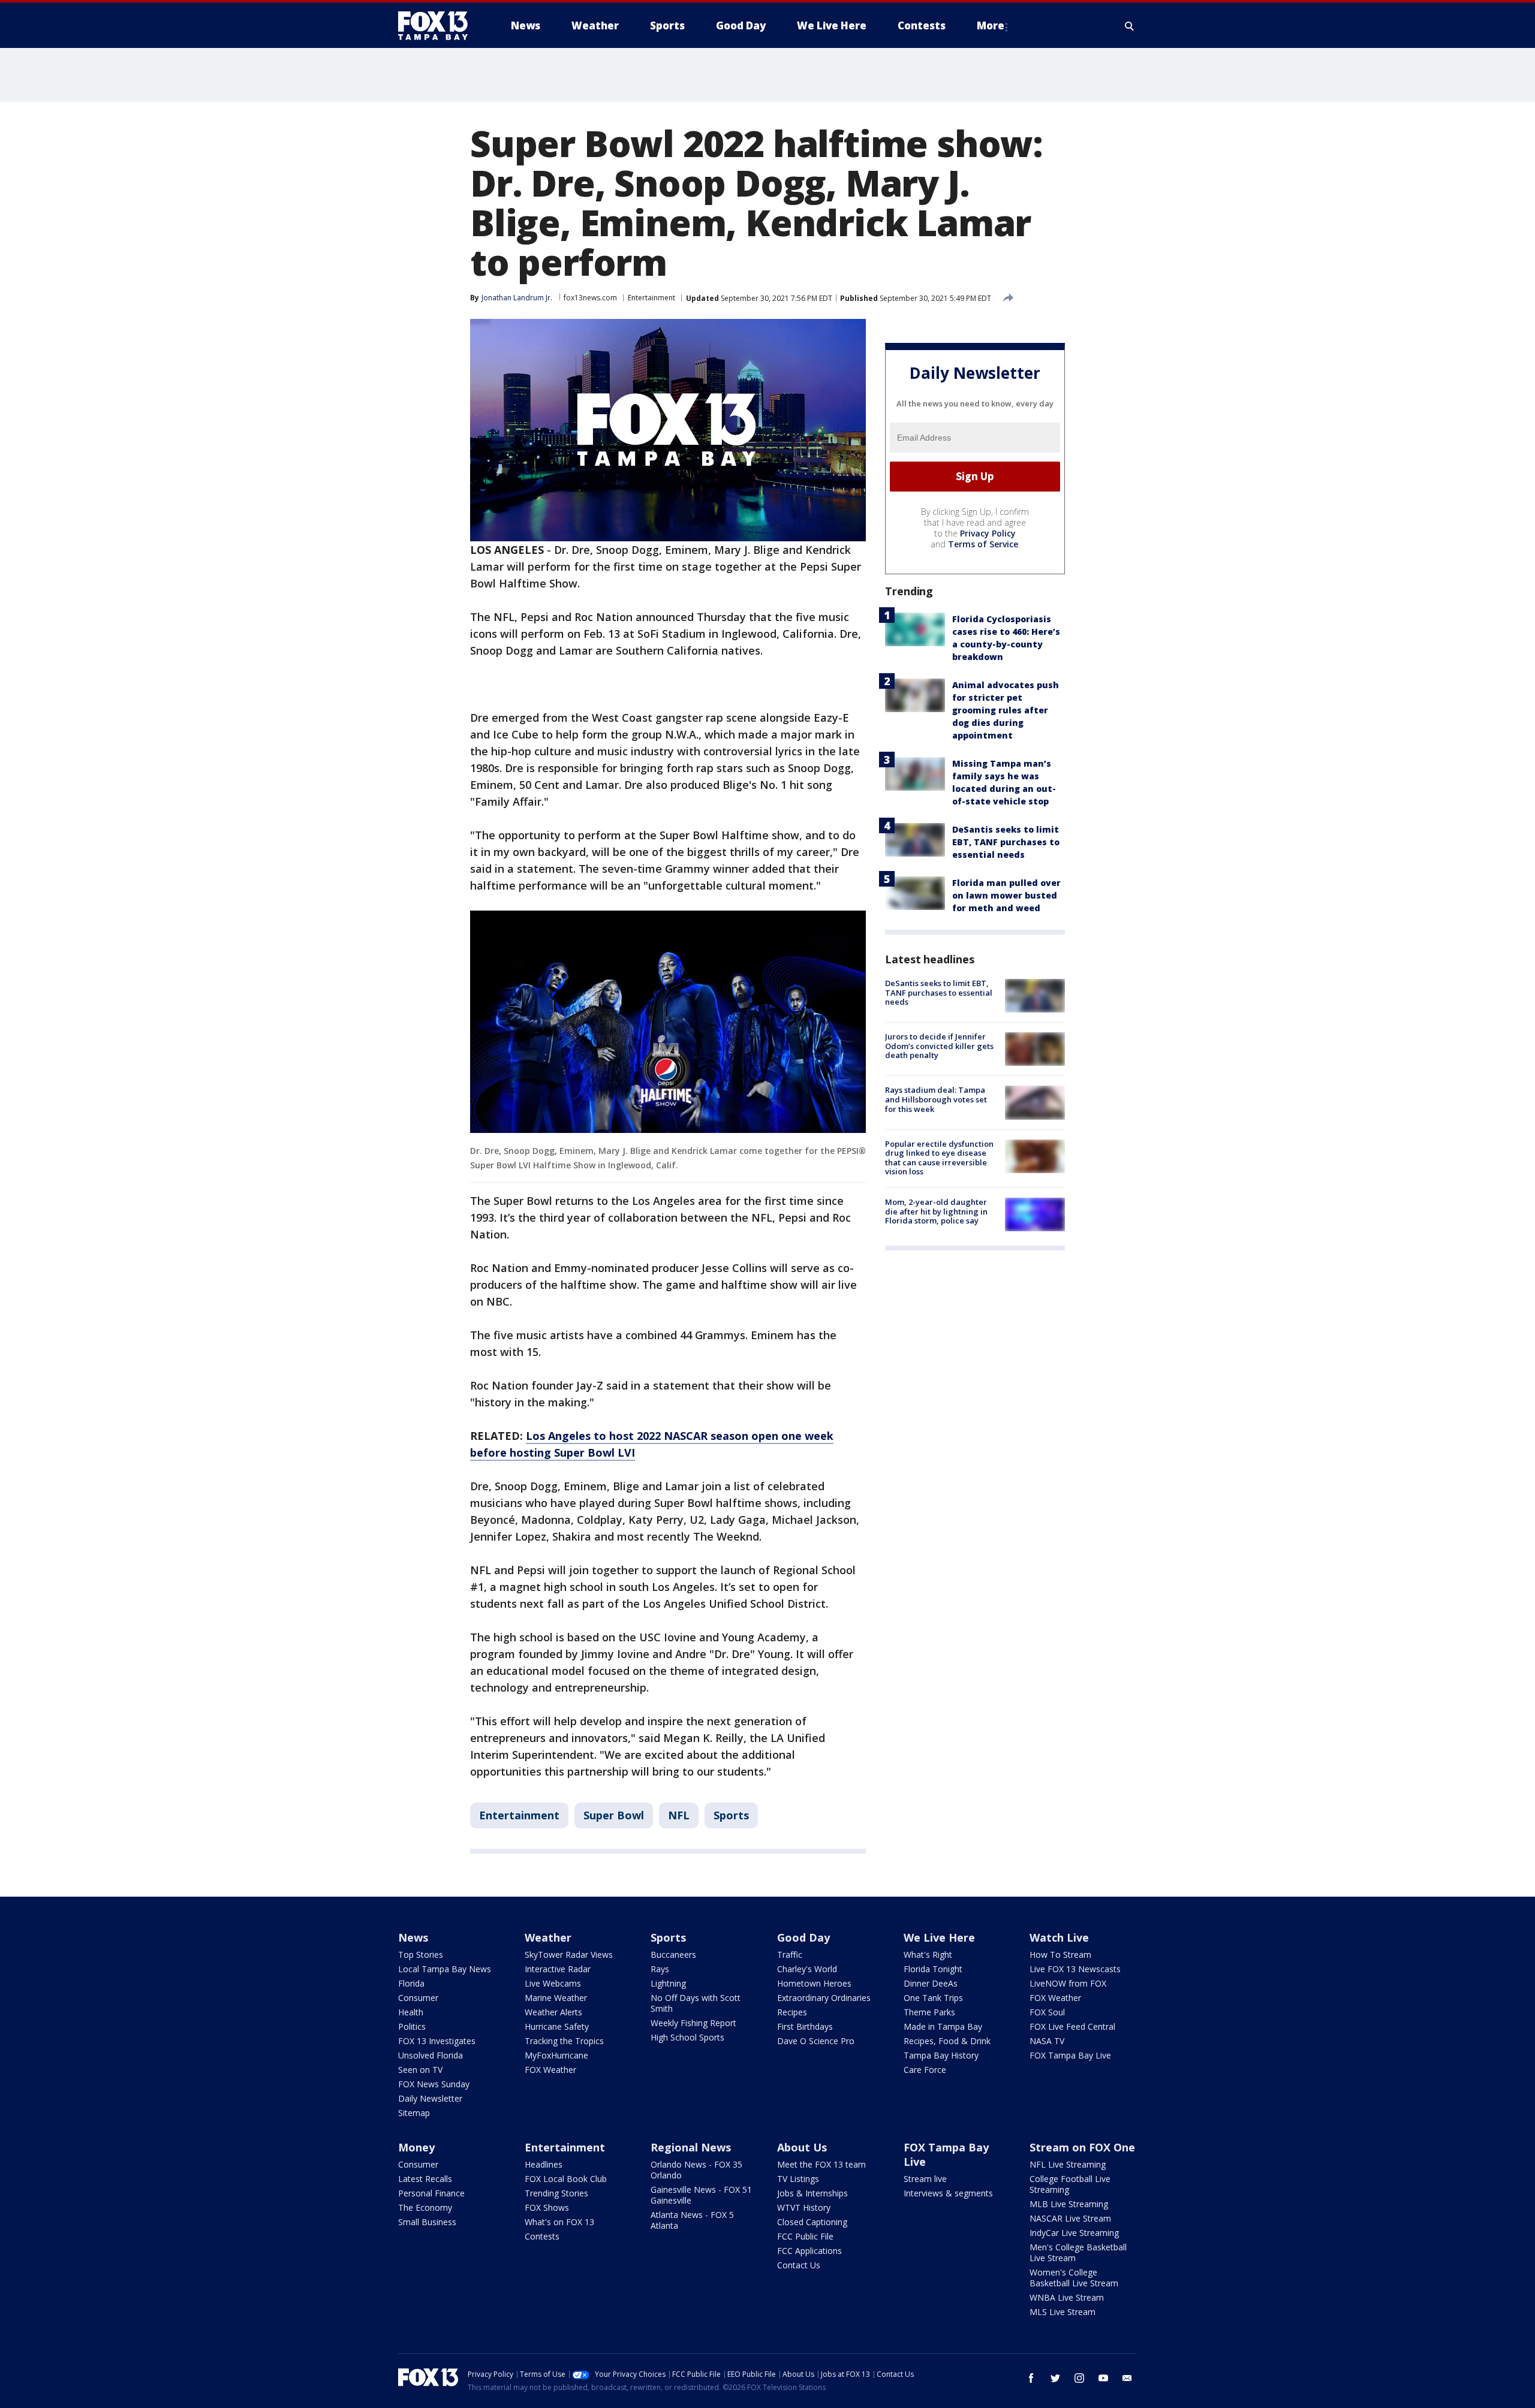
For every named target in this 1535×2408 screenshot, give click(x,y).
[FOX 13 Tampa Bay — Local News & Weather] (438, 26)
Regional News (691, 2147)
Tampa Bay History (941, 2055)
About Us (802, 2147)
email (1127, 2378)
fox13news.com (590, 298)
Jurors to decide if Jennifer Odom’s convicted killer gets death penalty (939, 1046)
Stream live (925, 2179)
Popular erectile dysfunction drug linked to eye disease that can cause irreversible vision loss (939, 1158)
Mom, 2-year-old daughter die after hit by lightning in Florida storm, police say (936, 1211)
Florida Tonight (933, 1969)
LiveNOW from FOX (1068, 1983)
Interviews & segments (948, 2193)
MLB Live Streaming (1069, 2204)
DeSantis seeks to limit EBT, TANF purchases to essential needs (1006, 842)
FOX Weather (550, 2070)
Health (411, 2012)
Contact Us (799, 2265)
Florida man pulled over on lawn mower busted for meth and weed (1006, 895)
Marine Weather (556, 1998)
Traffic (790, 1955)
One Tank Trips (933, 1998)
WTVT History (804, 2207)
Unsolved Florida (431, 2055)
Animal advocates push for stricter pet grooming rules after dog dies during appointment (1006, 710)
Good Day (803, 1937)
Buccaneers (673, 1955)
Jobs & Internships (812, 2193)
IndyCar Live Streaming (1074, 2233)
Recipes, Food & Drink (947, 2041)
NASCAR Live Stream (1070, 2218)
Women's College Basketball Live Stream (1074, 2278)
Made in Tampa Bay (943, 2026)
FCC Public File (805, 2236)
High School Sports (687, 2037)
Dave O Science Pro (816, 2041)
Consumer (418, 1998)
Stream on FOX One (1082, 2147)
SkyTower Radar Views (569, 1955)
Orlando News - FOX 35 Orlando (696, 2170)
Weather (548, 1937)
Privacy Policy (988, 533)
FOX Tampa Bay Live (1070, 2055)
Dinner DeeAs (931, 1983)
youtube (1103, 2378)
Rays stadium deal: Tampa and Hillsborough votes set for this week (936, 1099)
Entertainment (651, 298)
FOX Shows (547, 2207)
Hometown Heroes (814, 1983)
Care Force (925, 2070)
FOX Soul (1047, 2012)
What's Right (928, 1955)
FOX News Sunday (434, 2084)
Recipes (792, 2012)
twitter (1055, 2378)
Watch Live (1059, 1937)
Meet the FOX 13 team (821, 2164)
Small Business (427, 2222)
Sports (731, 1815)
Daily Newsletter (430, 2098)
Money (416, 2147)
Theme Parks (929, 2012)
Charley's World (807, 1969)
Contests (542, 2236)
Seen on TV (420, 2070)
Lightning (668, 1983)
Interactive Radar (558, 1969)
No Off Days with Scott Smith (696, 2003)
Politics (412, 2026)
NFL (679, 1815)
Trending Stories (556, 2193)
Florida (411, 1983)
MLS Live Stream (1063, 2312)
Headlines (544, 2164)
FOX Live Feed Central (1072, 2026)
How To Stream (1060, 1955)
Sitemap (414, 2113)
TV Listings (798, 2179)
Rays (660, 1969)
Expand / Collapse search (1130, 26)
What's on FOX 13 (559, 2222)
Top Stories (421, 1955)
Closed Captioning (812, 2222)
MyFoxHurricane (556, 2055)
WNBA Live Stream (1067, 2297)
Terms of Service (983, 544)
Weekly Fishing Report (693, 2023)
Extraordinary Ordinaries (824, 1998)
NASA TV (1047, 2041)
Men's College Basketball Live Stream (1078, 2252)
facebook (1031, 2378)
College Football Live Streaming (1070, 2184)
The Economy (425, 2207)
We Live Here (939, 1937)
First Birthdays (805, 2026)
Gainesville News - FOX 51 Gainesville (701, 2195)
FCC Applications (809, 2251)
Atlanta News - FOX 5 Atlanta (692, 2220)
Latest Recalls (425, 2179)
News (413, 1937)
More (991, 25)
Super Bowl (614, 1815)
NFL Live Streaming (1068, 2164)
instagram (1079, 2378)
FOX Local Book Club (566, 2179)
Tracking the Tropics (564, 2041)
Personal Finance (431, 2193)
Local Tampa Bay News (445, 1969)
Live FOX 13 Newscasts (1075, 1969)
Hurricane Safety (557, 2026)
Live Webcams (553, 1983)
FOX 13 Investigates (437, 2041)
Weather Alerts (553, 2012)
